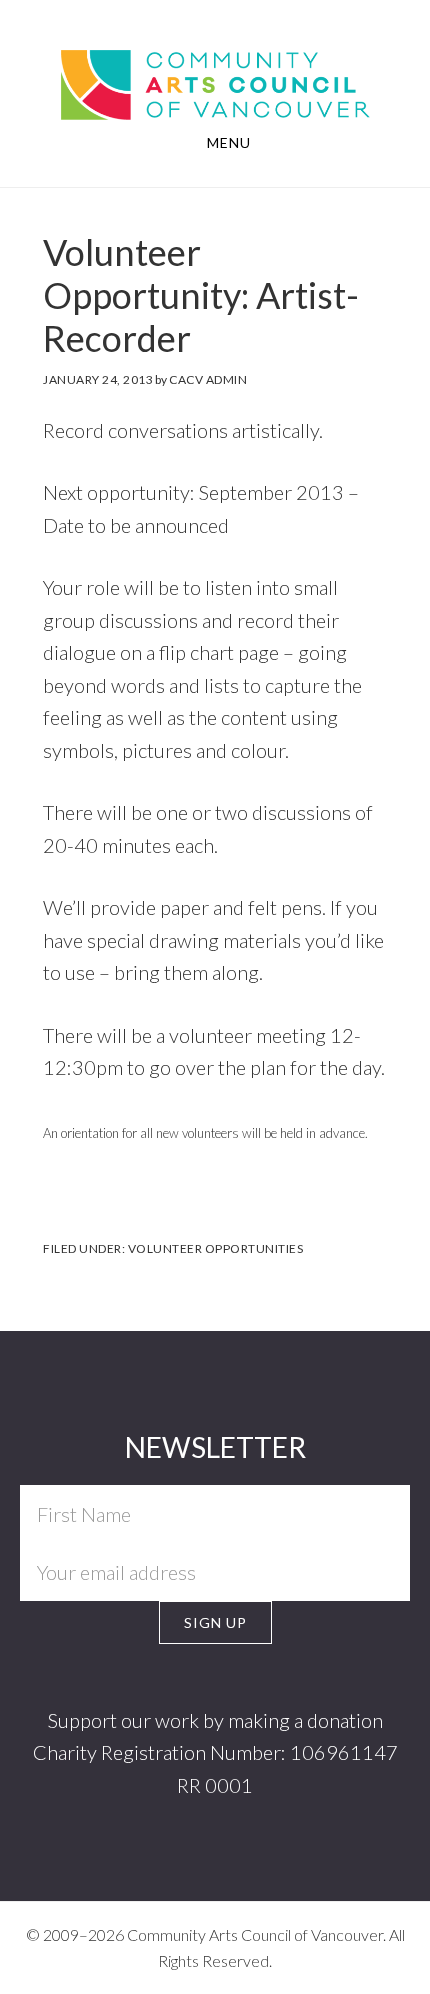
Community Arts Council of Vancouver (215, 66)
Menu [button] (229, 142)
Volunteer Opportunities (216, 1248)
